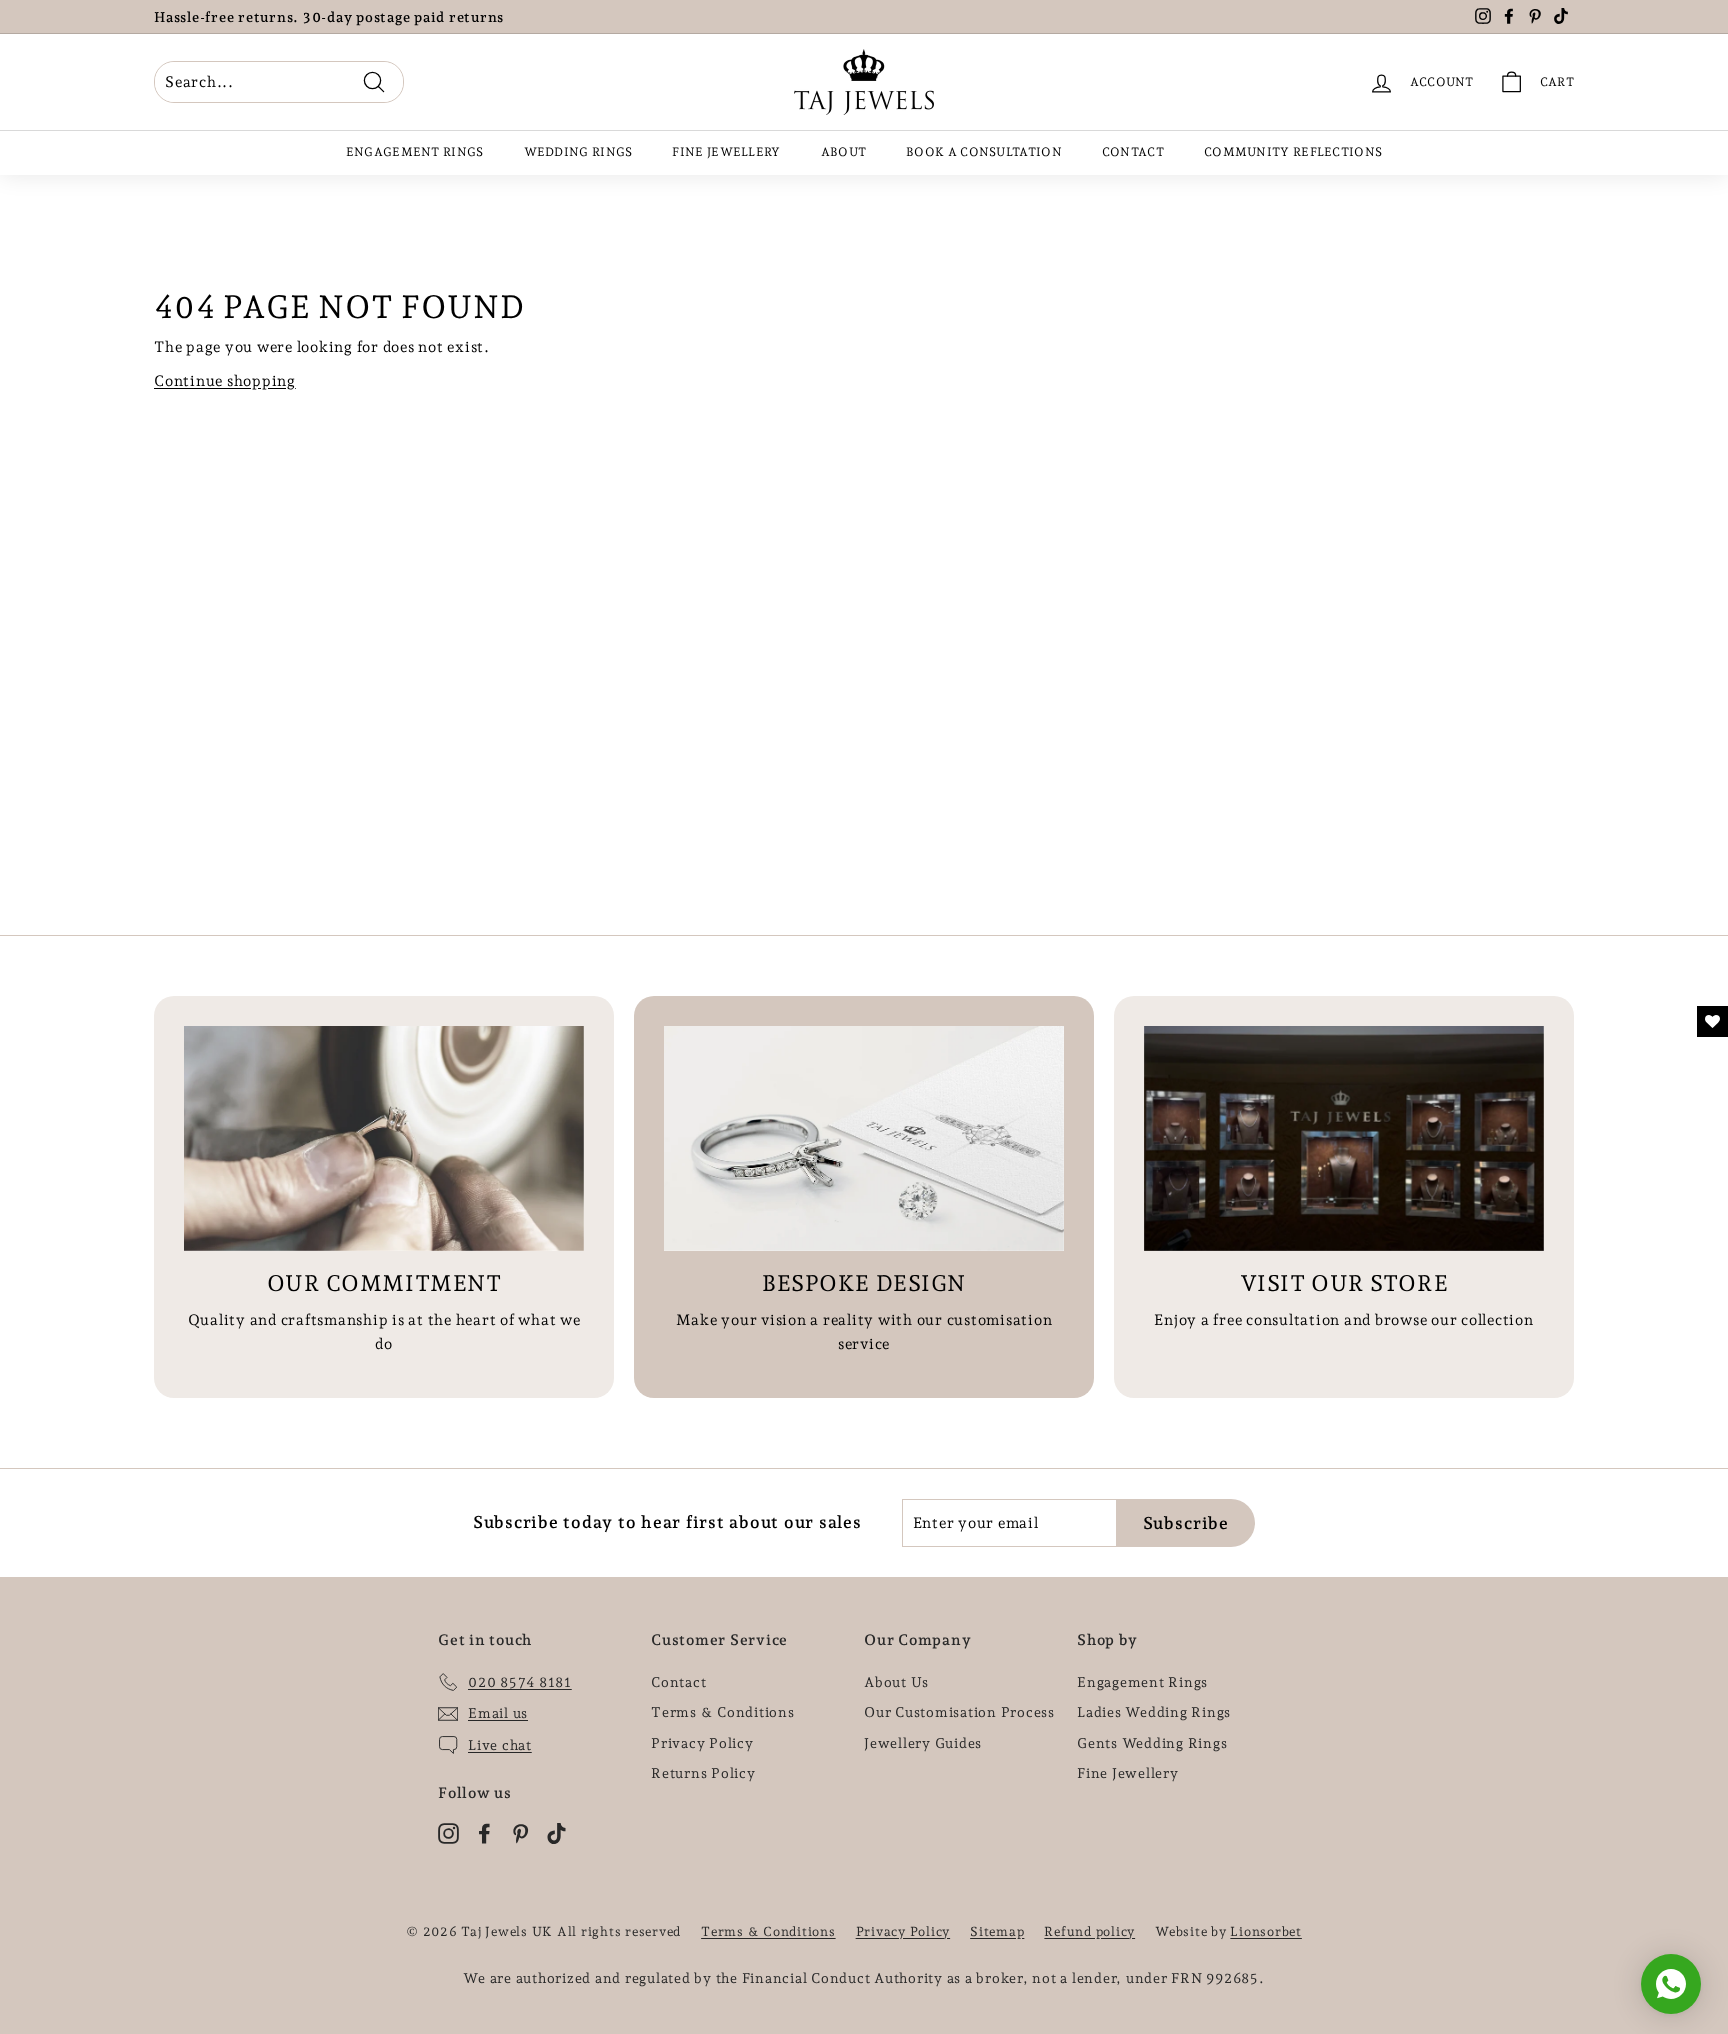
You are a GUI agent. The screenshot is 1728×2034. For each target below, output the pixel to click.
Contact (1133, 152)
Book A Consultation (984, 152)
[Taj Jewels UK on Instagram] (448, 1831)
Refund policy (1089, 1931)
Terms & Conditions (723, 1712)
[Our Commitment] (384, 1138)
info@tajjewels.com (421, 17)
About (844, 152)
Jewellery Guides (923, 1743)
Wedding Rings (578, 152)
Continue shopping (225, 381)
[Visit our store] (1344, 1138)
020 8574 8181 (240, 17)
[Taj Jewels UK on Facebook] (484, 1831)
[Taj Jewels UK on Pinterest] (520, 1831)
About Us (896, 1682)
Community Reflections (1293, 152)
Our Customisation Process (959, 1712)
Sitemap (997, 1931)
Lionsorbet (1266, 1931)
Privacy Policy (702, 1743)
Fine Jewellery (726, 152)
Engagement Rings (415, 152)
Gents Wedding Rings (1152, 1743)
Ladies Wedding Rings (1154, 1712)
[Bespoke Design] (864, 1138)
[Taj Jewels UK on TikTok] (556, 1831)
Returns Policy (703, 1773)
